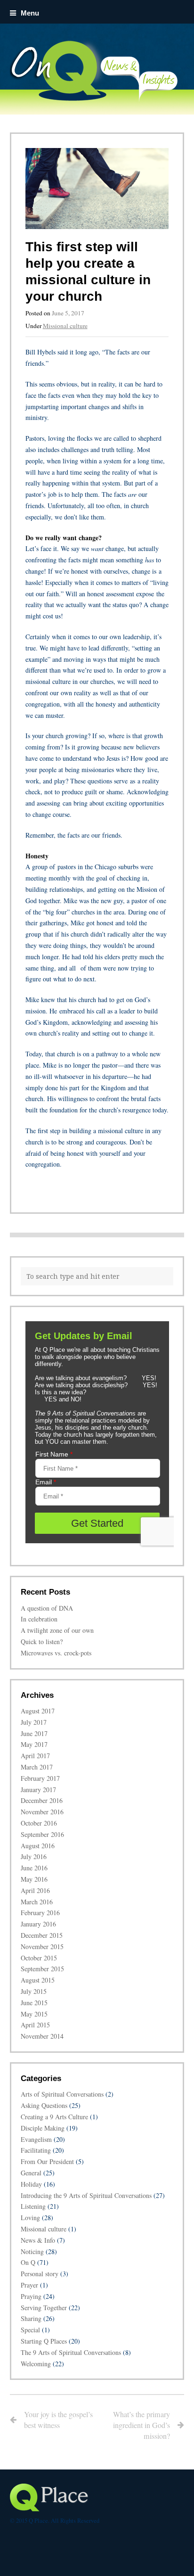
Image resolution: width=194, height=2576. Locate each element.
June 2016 (34, 1868)
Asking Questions (44, 2105)
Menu (30, 13)
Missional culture (65, 326)
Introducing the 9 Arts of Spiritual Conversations (86, 2195)
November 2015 (42, 1946)
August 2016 (38, 1846)
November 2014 (42, 2036)
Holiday (31, 2184)
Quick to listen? (42, 1642)
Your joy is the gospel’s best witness (58, 2420)
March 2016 (37, 1902)
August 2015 (38, 1980)
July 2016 (34, 1856)
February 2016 (40, 1913)
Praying (31, 2296)
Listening (33, 2206)
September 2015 (42, 1969)
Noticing (32, 2251)
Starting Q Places (44, 2341)
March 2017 (37, 1767)
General (31, 2173)
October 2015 (39, 1958)
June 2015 (34, 2003)
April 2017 (35, 1756)
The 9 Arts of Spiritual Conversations (71, 2352)
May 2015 (34, 2014)
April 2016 (35, 1890)
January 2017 (38, 1790)
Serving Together (44, 2308)
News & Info (38, 2240)
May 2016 (34, 1879)
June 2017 (34, 1733)
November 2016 (42, 1812)
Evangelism (36, 2139)
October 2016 (39, 1823)
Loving (30, 2218)
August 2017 (38, 1711)
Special (30, 2330)
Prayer (29, 2285)
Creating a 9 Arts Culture (54, 2117)
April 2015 (35, 2025)
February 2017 (40, 1778)
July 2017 (34, 1722)
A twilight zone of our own (57, 1630)
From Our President (47, 2161)
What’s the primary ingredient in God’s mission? (141, 2425)
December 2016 (42, 1800)
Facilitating (36, 2150)
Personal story (40, 2274)
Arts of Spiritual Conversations (62, 2094)
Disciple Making (43, 2128)
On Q (28, 2262)
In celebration (39, 1619)
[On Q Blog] (97, 70)
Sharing (31, 2318)
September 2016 (42, 1834)
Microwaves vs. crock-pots (56, 1653)
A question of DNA (47, 1608)
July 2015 (34, 1991)
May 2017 (34, 1744)
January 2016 (38, 1924)
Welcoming (36, 2364)
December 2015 (42, 1935)
